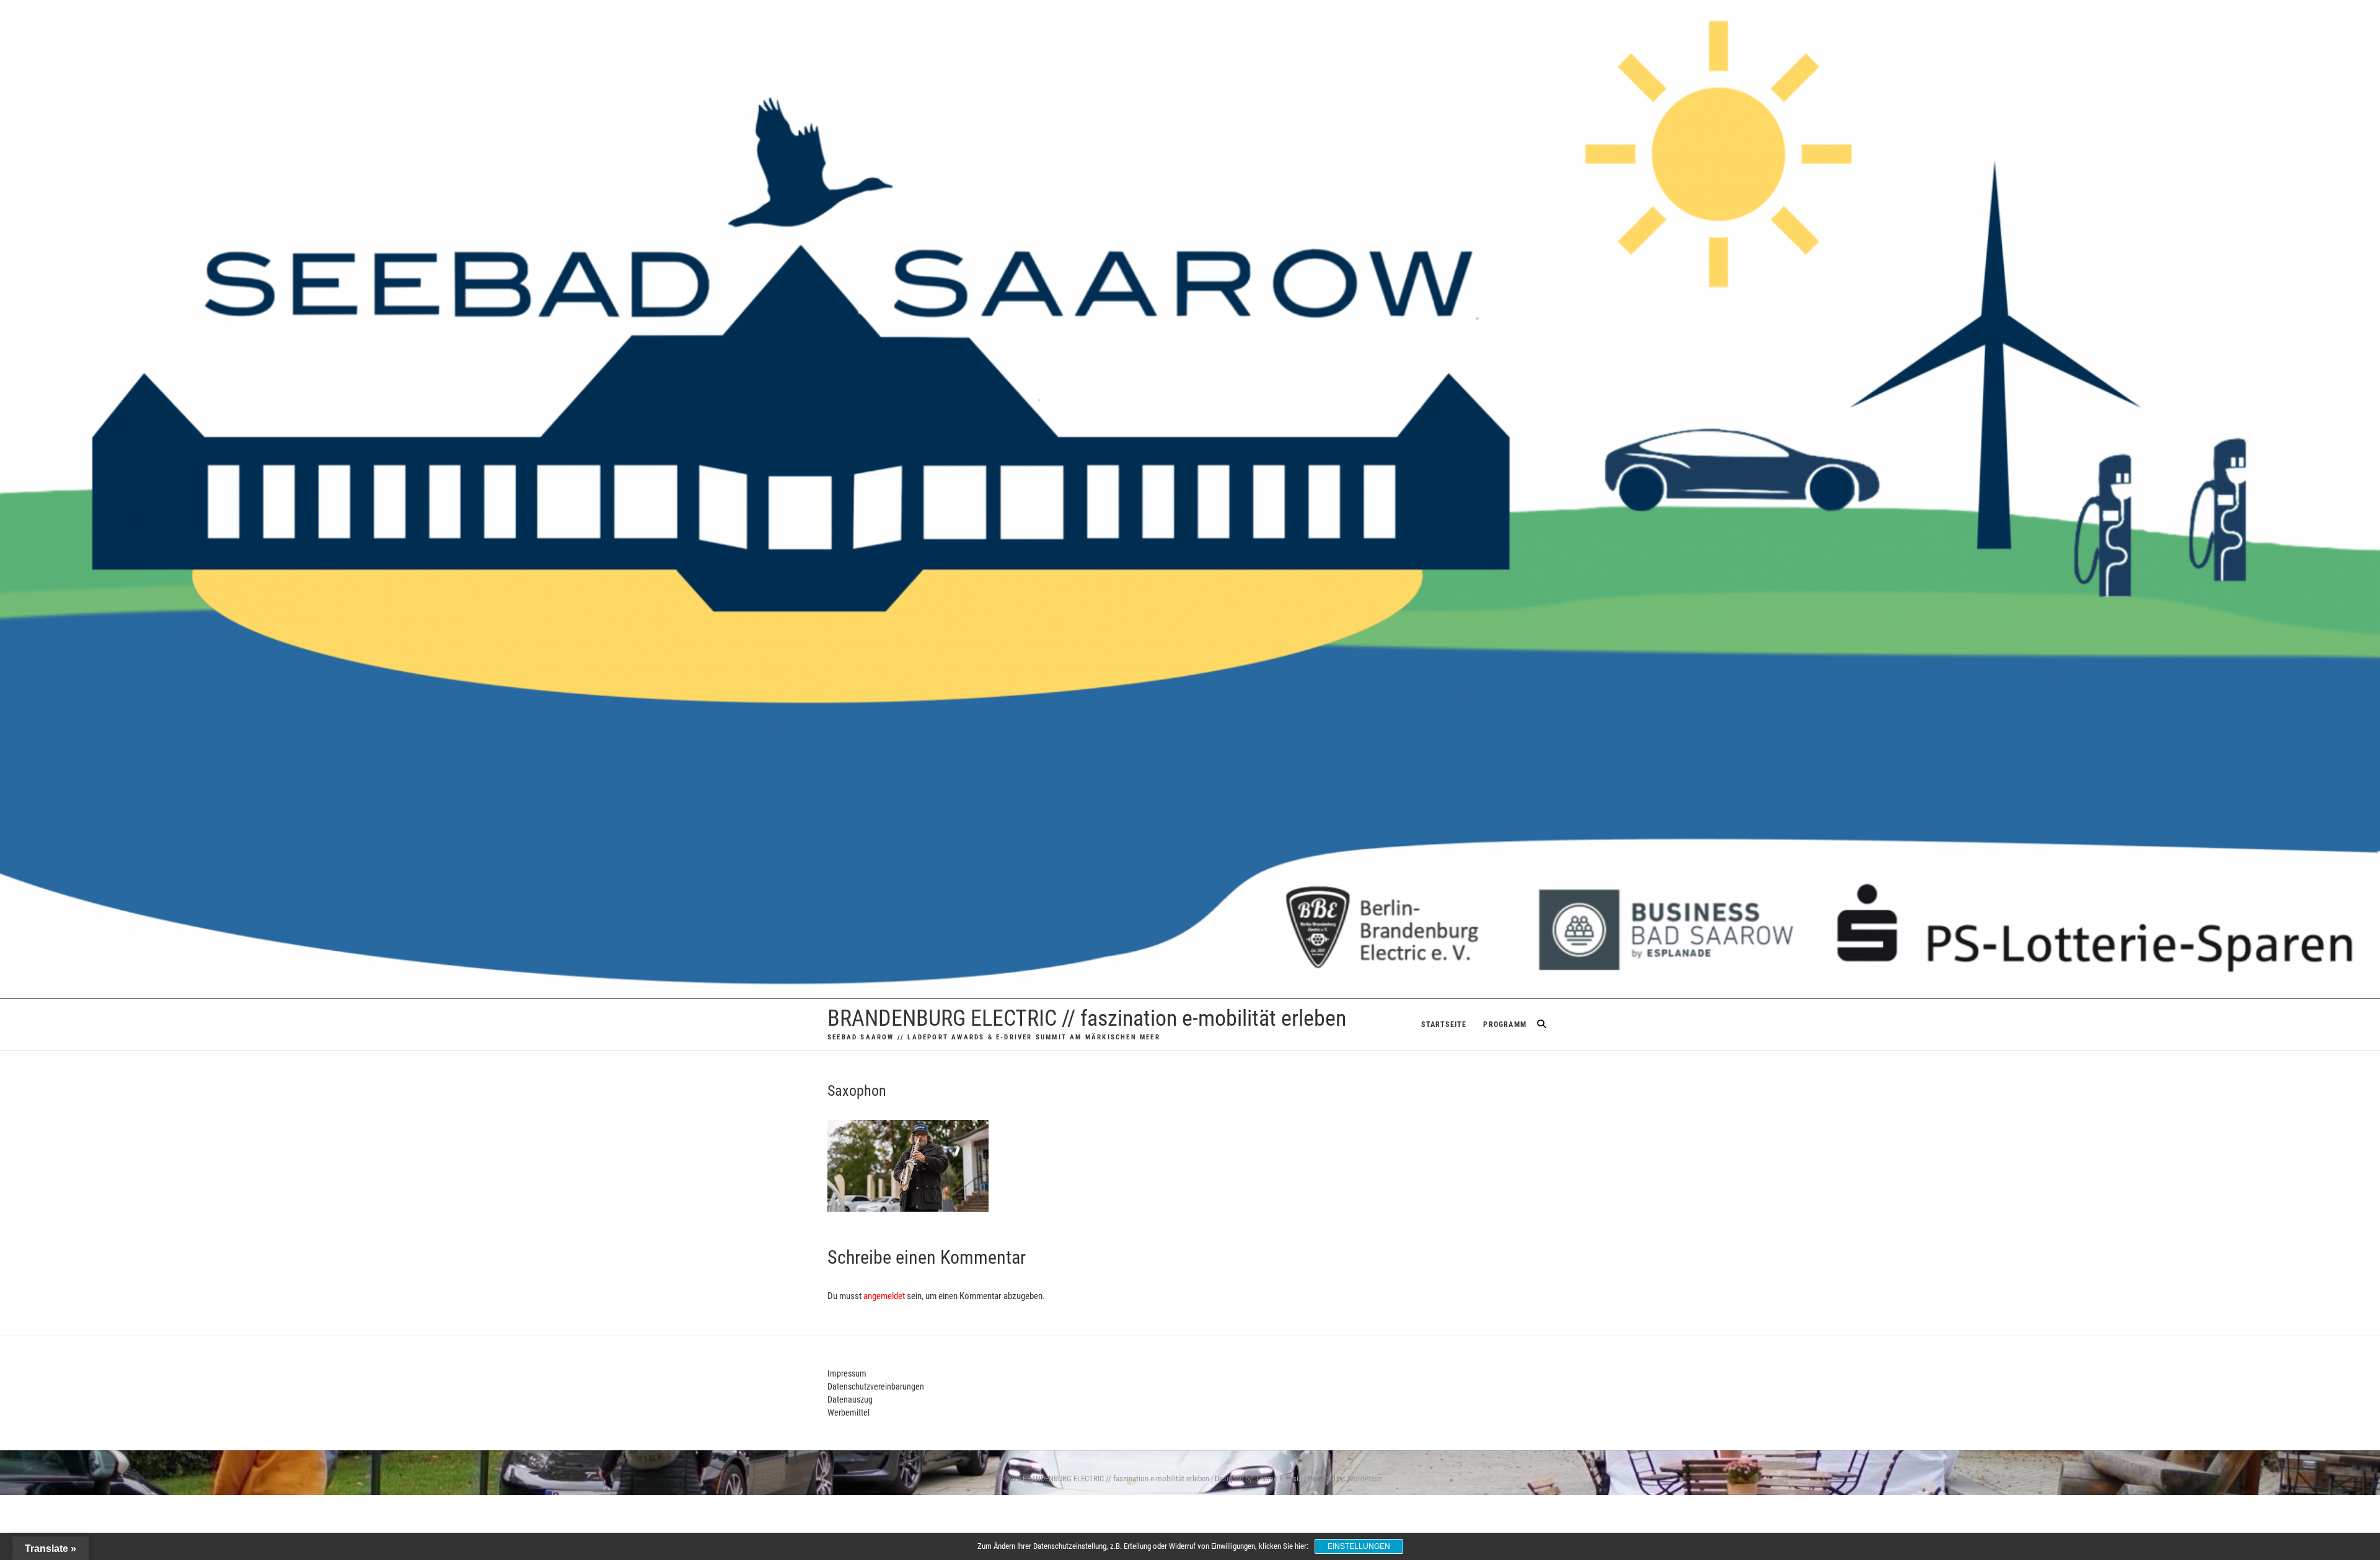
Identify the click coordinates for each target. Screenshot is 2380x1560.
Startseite (1444, 1025)
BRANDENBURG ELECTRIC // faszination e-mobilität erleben (1087, 1018)
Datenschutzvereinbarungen (876, 1386)
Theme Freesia (1279, 1478)
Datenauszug (850, 1399)
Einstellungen (1359, 1546)
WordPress (1365, 1478)
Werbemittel (848, 1412)
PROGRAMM (1505, 1025)
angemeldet (884, 1296)
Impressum (847, 1373)
